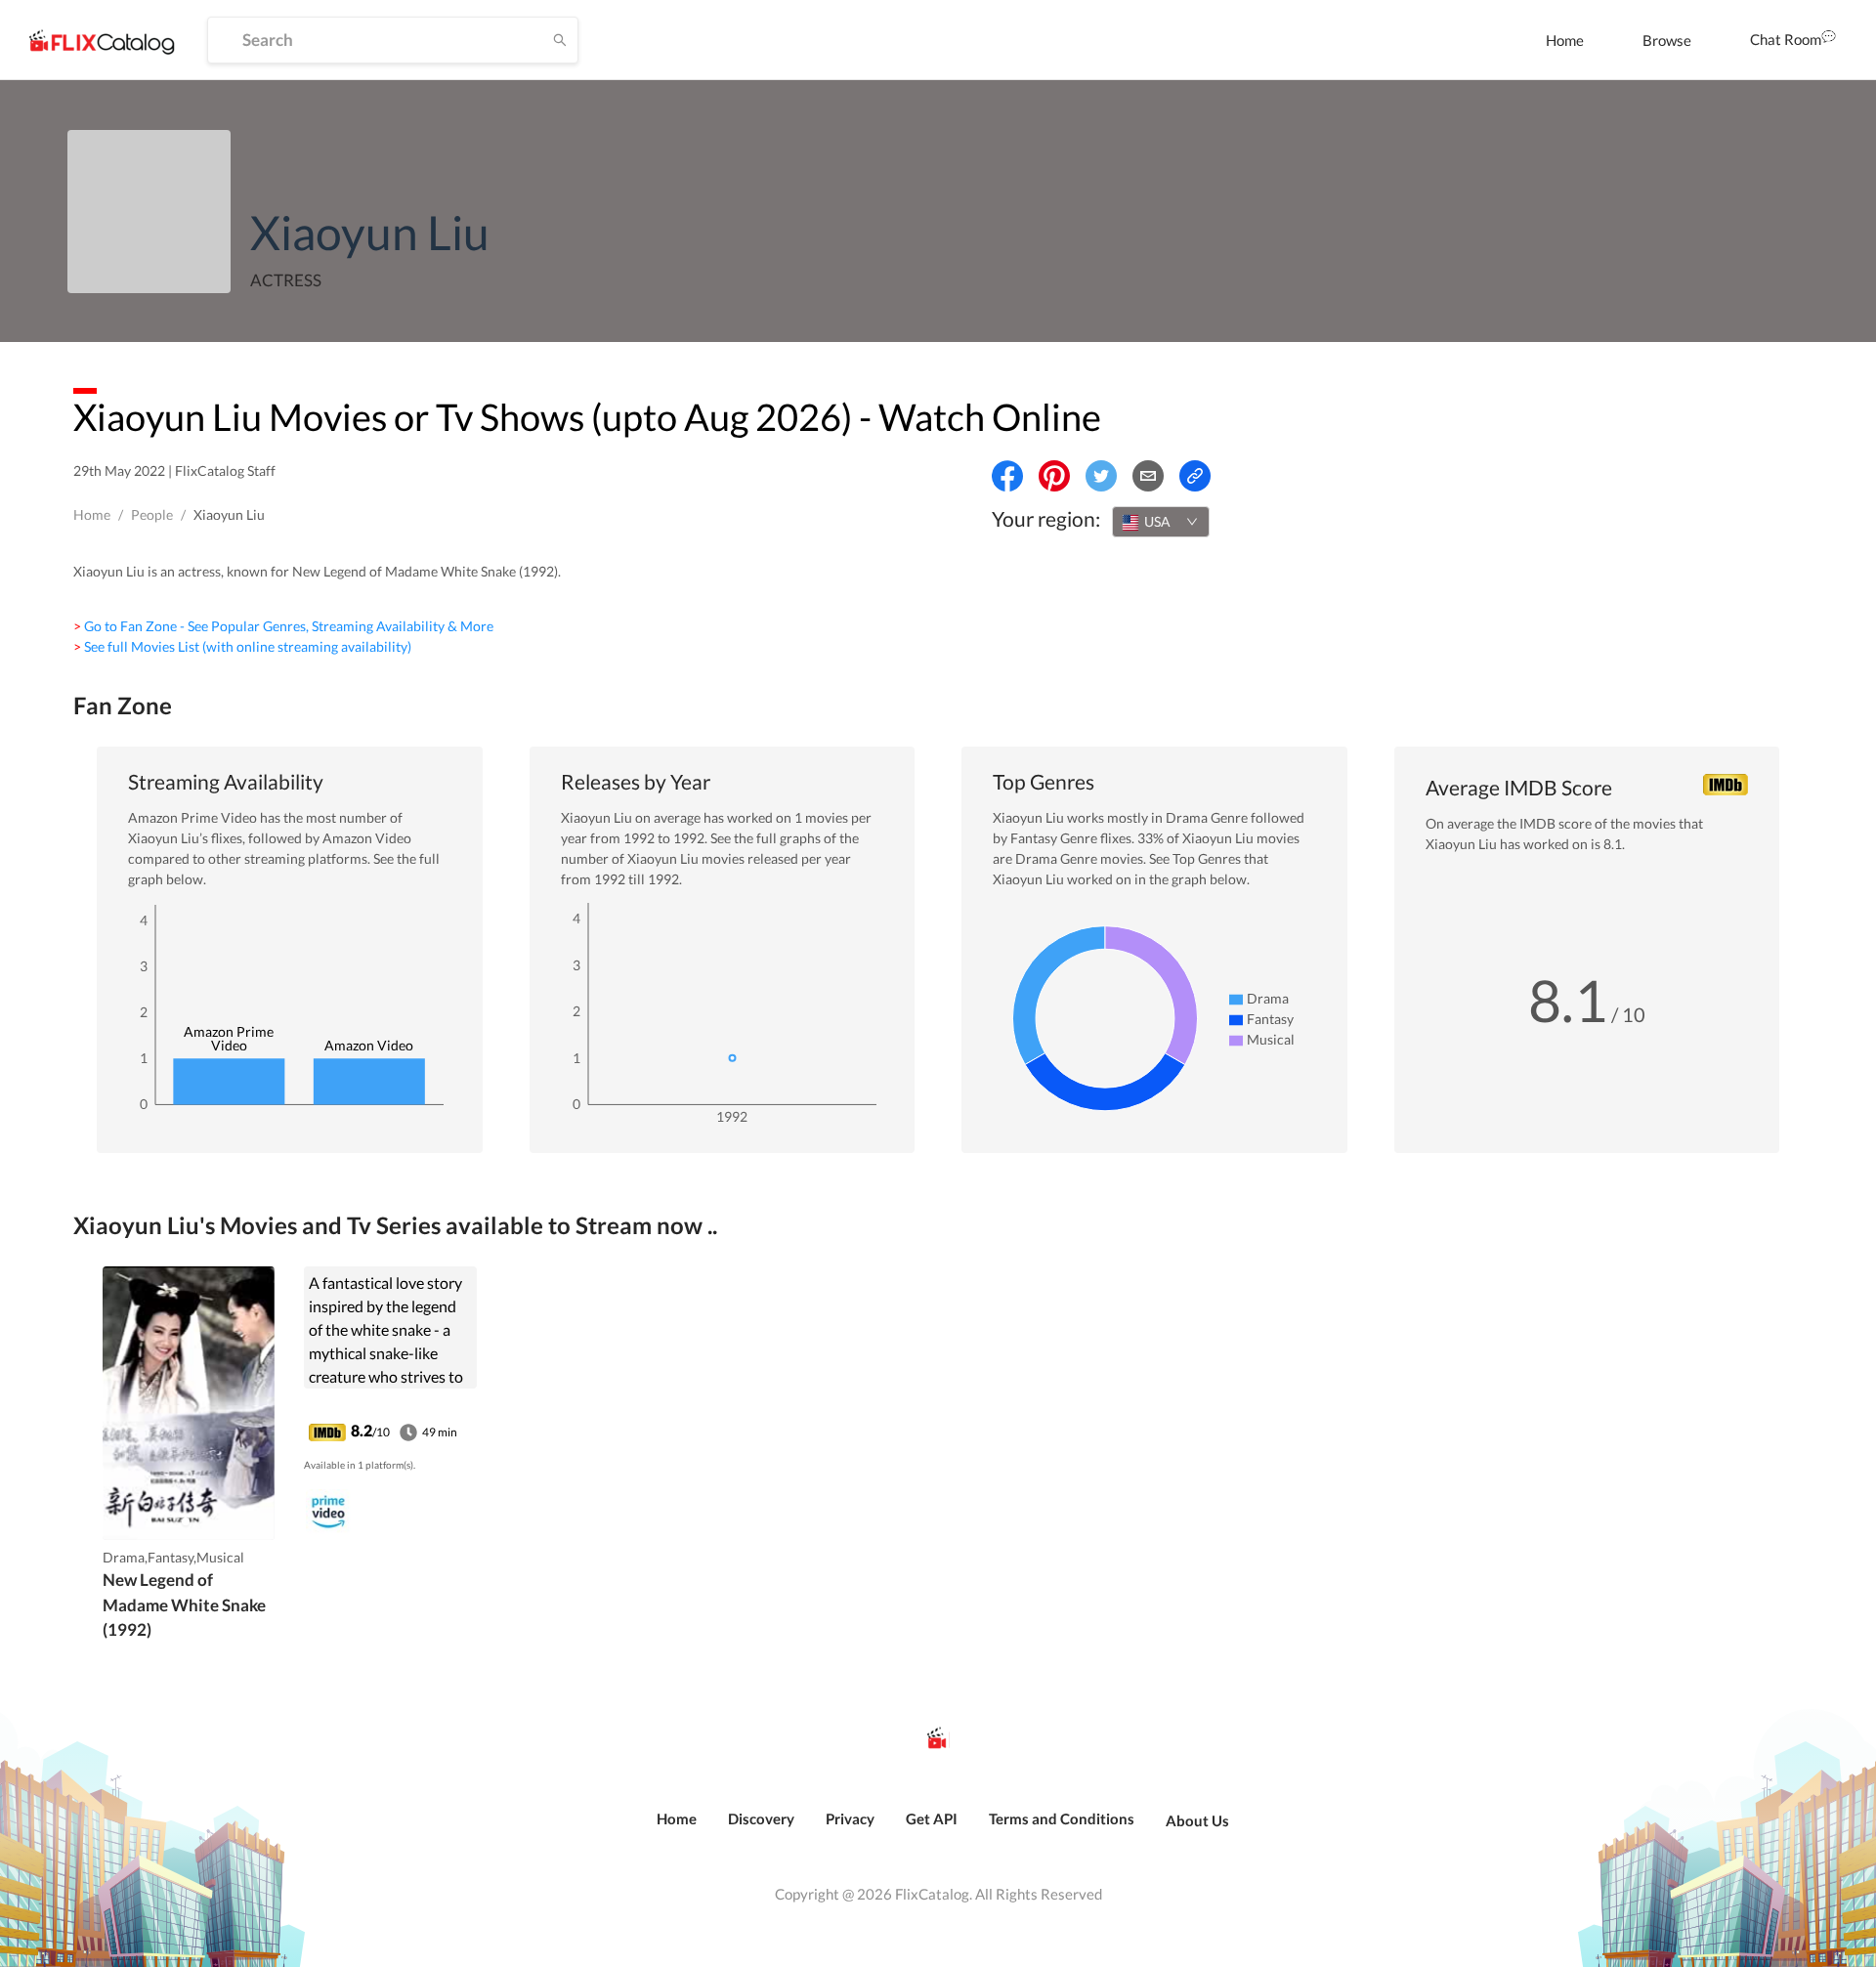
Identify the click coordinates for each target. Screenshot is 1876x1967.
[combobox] (1161, 522)
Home (1565, 40)
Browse (1667, 40)
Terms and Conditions (1062, 1818)
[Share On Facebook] (1007, 476)
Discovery (761, 1818)
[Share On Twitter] (1101, 476)
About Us (1197, 1820)
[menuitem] (1565, 40)
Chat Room (1786, 39)
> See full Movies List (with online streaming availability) (242, 646)
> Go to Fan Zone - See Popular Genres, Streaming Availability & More (283, 626)
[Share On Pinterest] (1054, 476)
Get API (932, 1818)
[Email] (1148, 476)
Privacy (850, 1818)
